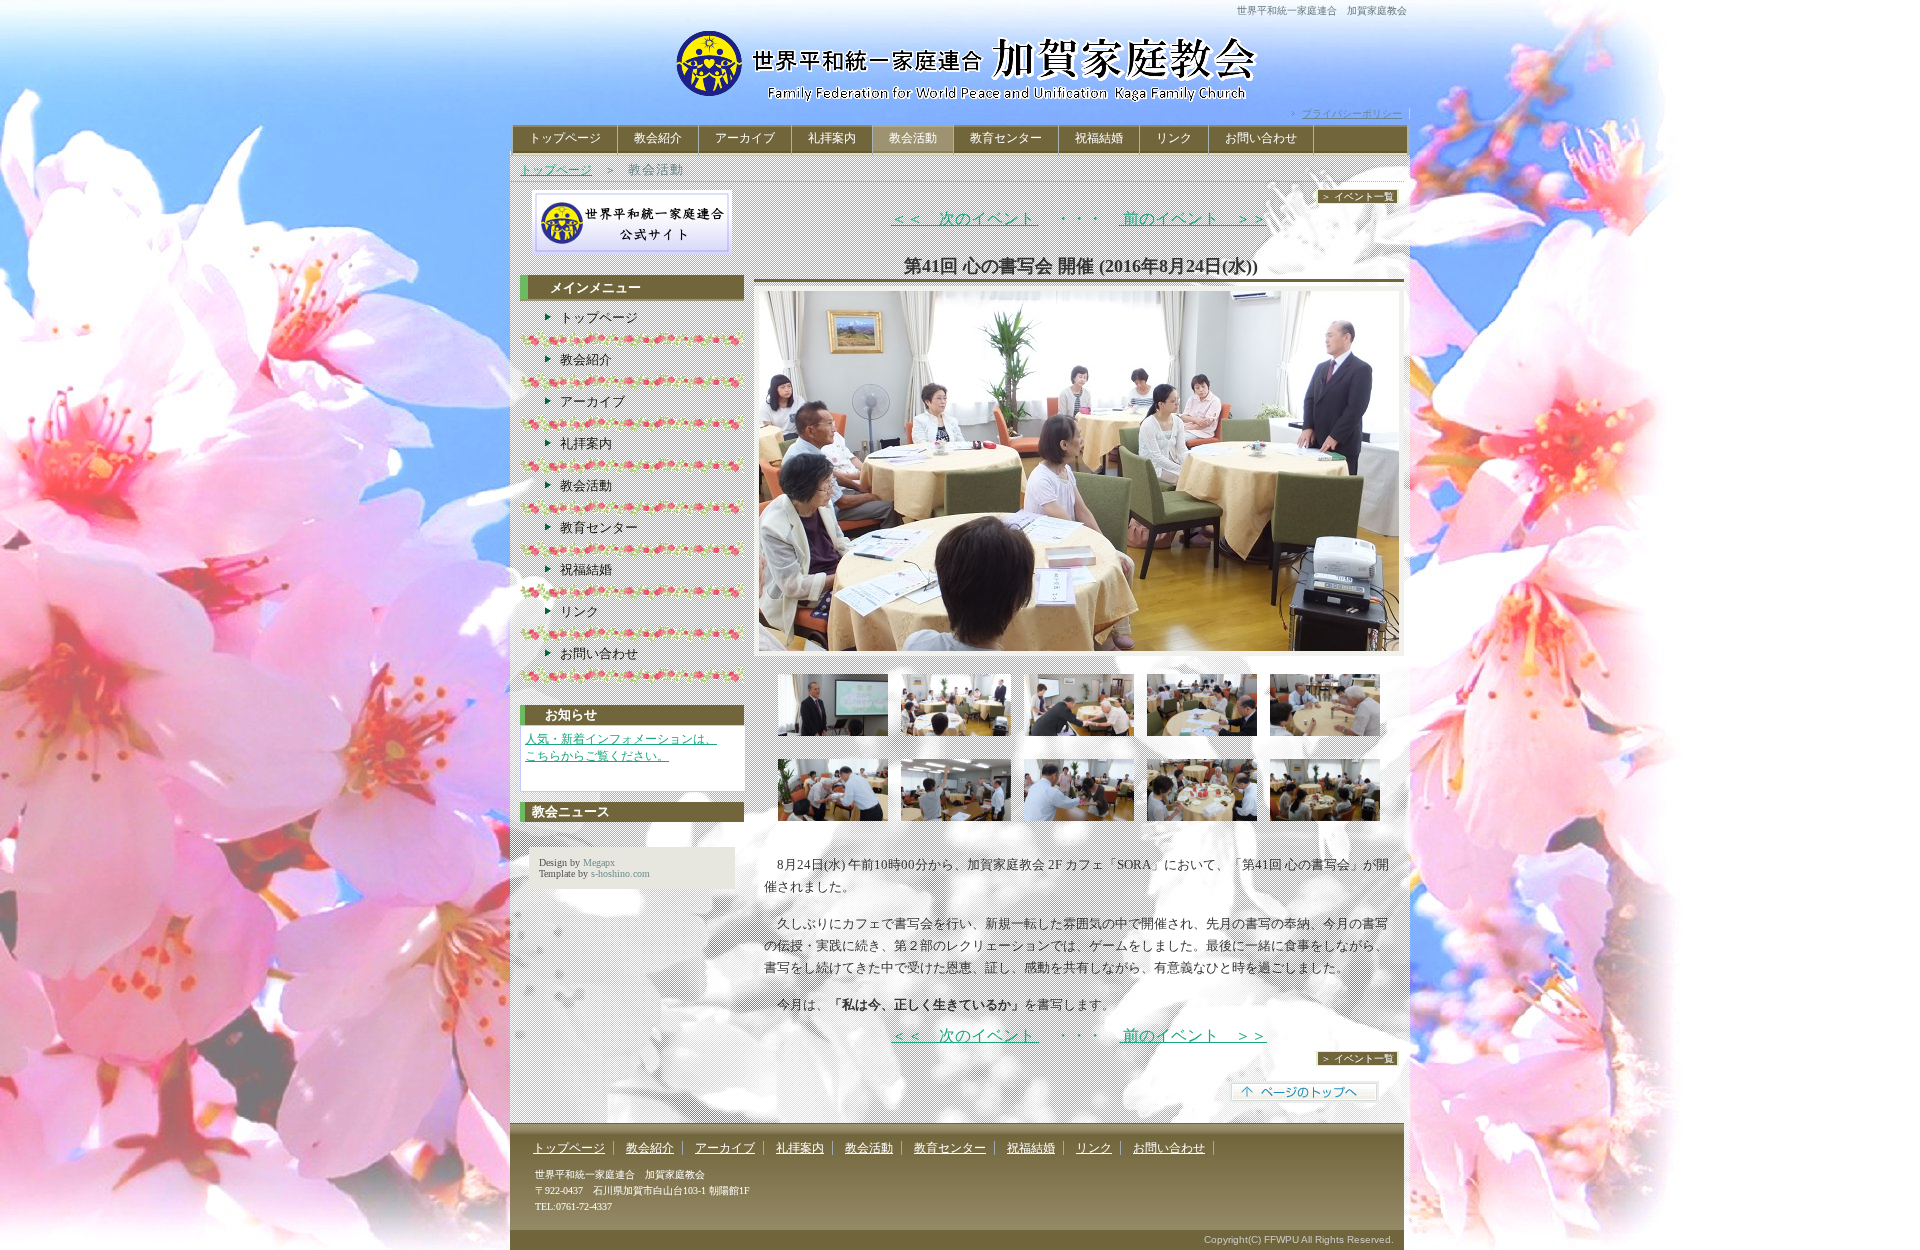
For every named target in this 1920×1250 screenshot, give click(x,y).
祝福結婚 (1099, 138)
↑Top (1855, 1216)
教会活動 (869, 1148)
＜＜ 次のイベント (965, 218)
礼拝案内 (832, 138)
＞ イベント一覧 (1357, 196)
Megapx (599, 862)
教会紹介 (658, 138)
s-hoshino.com (620, 873)
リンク (1174, 138)
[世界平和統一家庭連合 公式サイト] (632, 198)
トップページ (565, 138)
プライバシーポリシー (1352, 113)
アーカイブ (745, 138)
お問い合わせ (1261, 138)
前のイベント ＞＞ (1193, 218)
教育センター (1006, 138)
